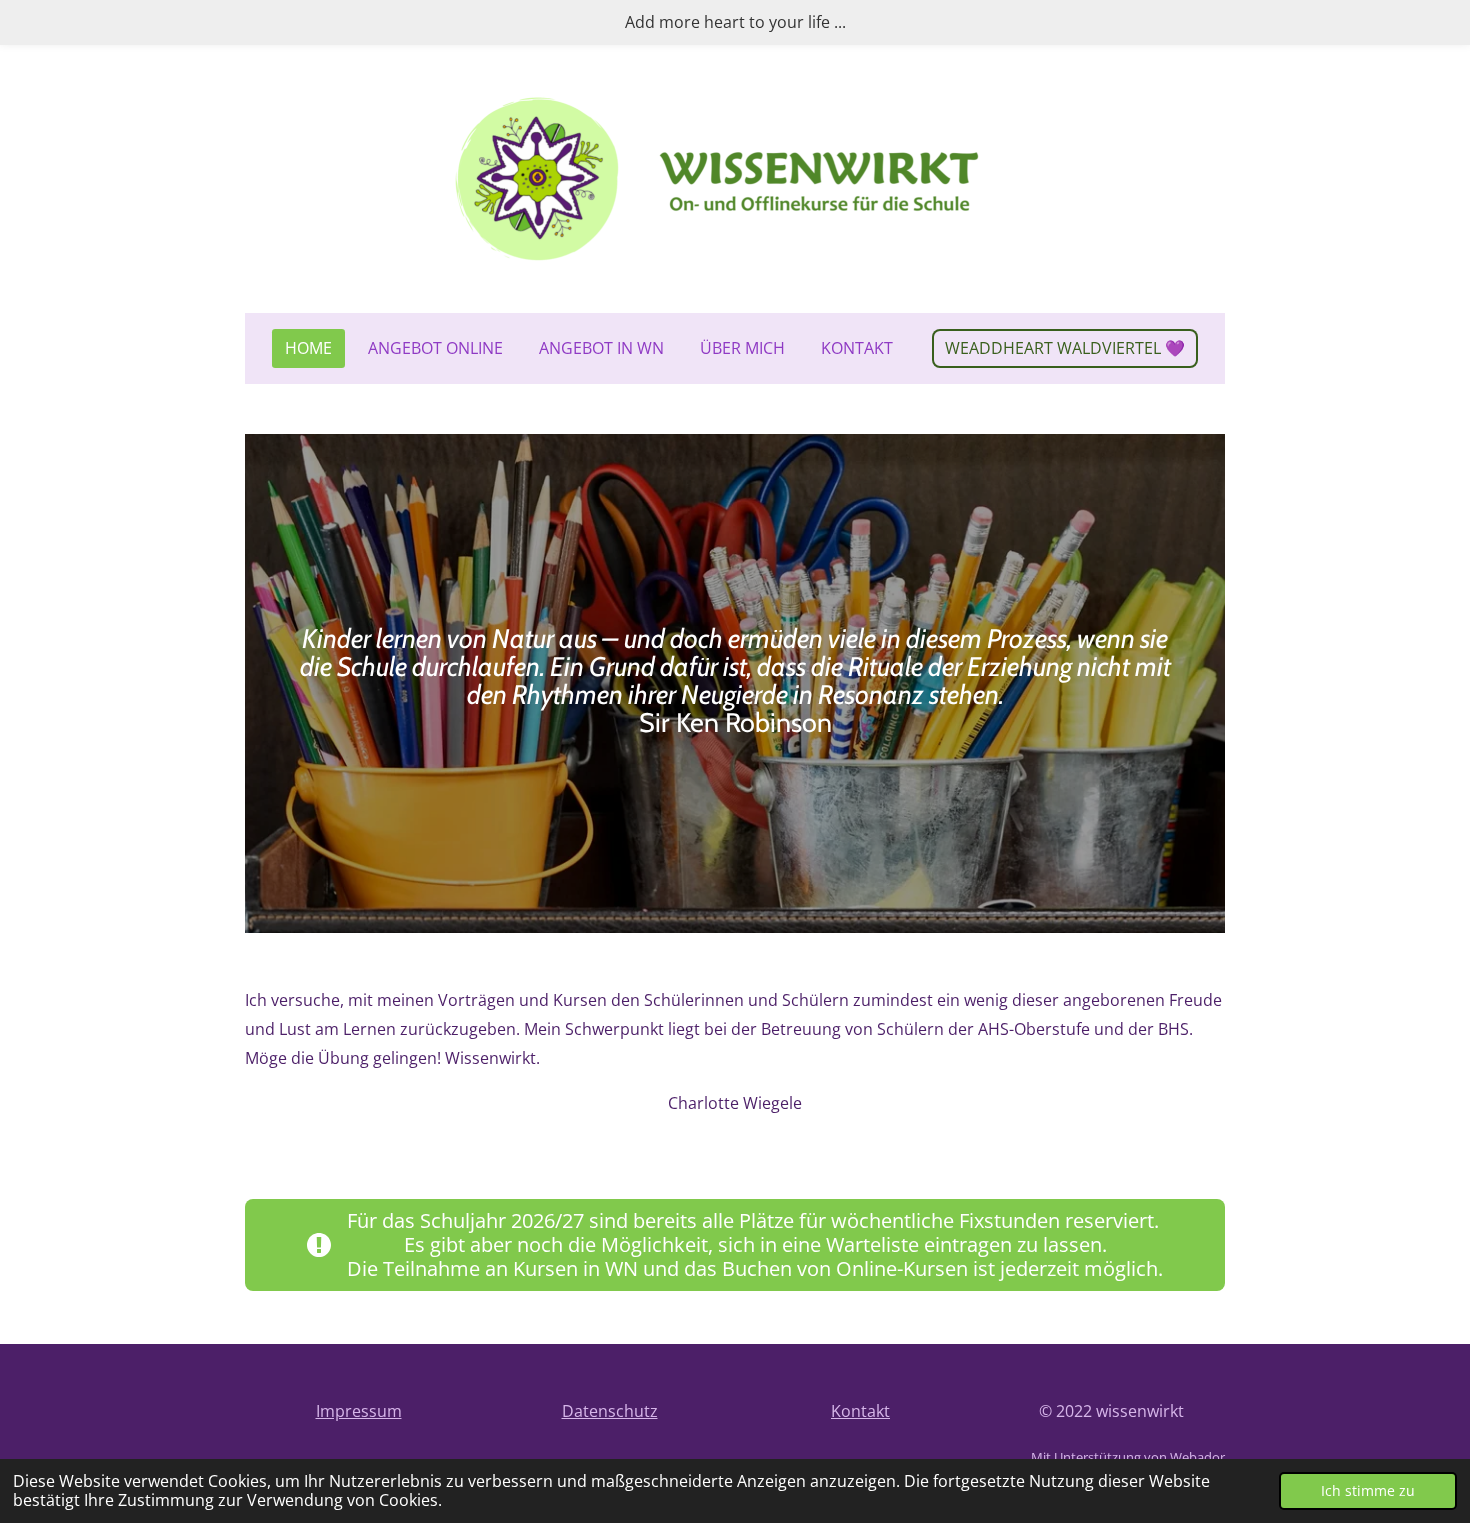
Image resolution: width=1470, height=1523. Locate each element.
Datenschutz (610, 1411)
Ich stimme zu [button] (1368, 1490)
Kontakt (860, 1411)
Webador (1197, 1457)
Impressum (359, 1411)
